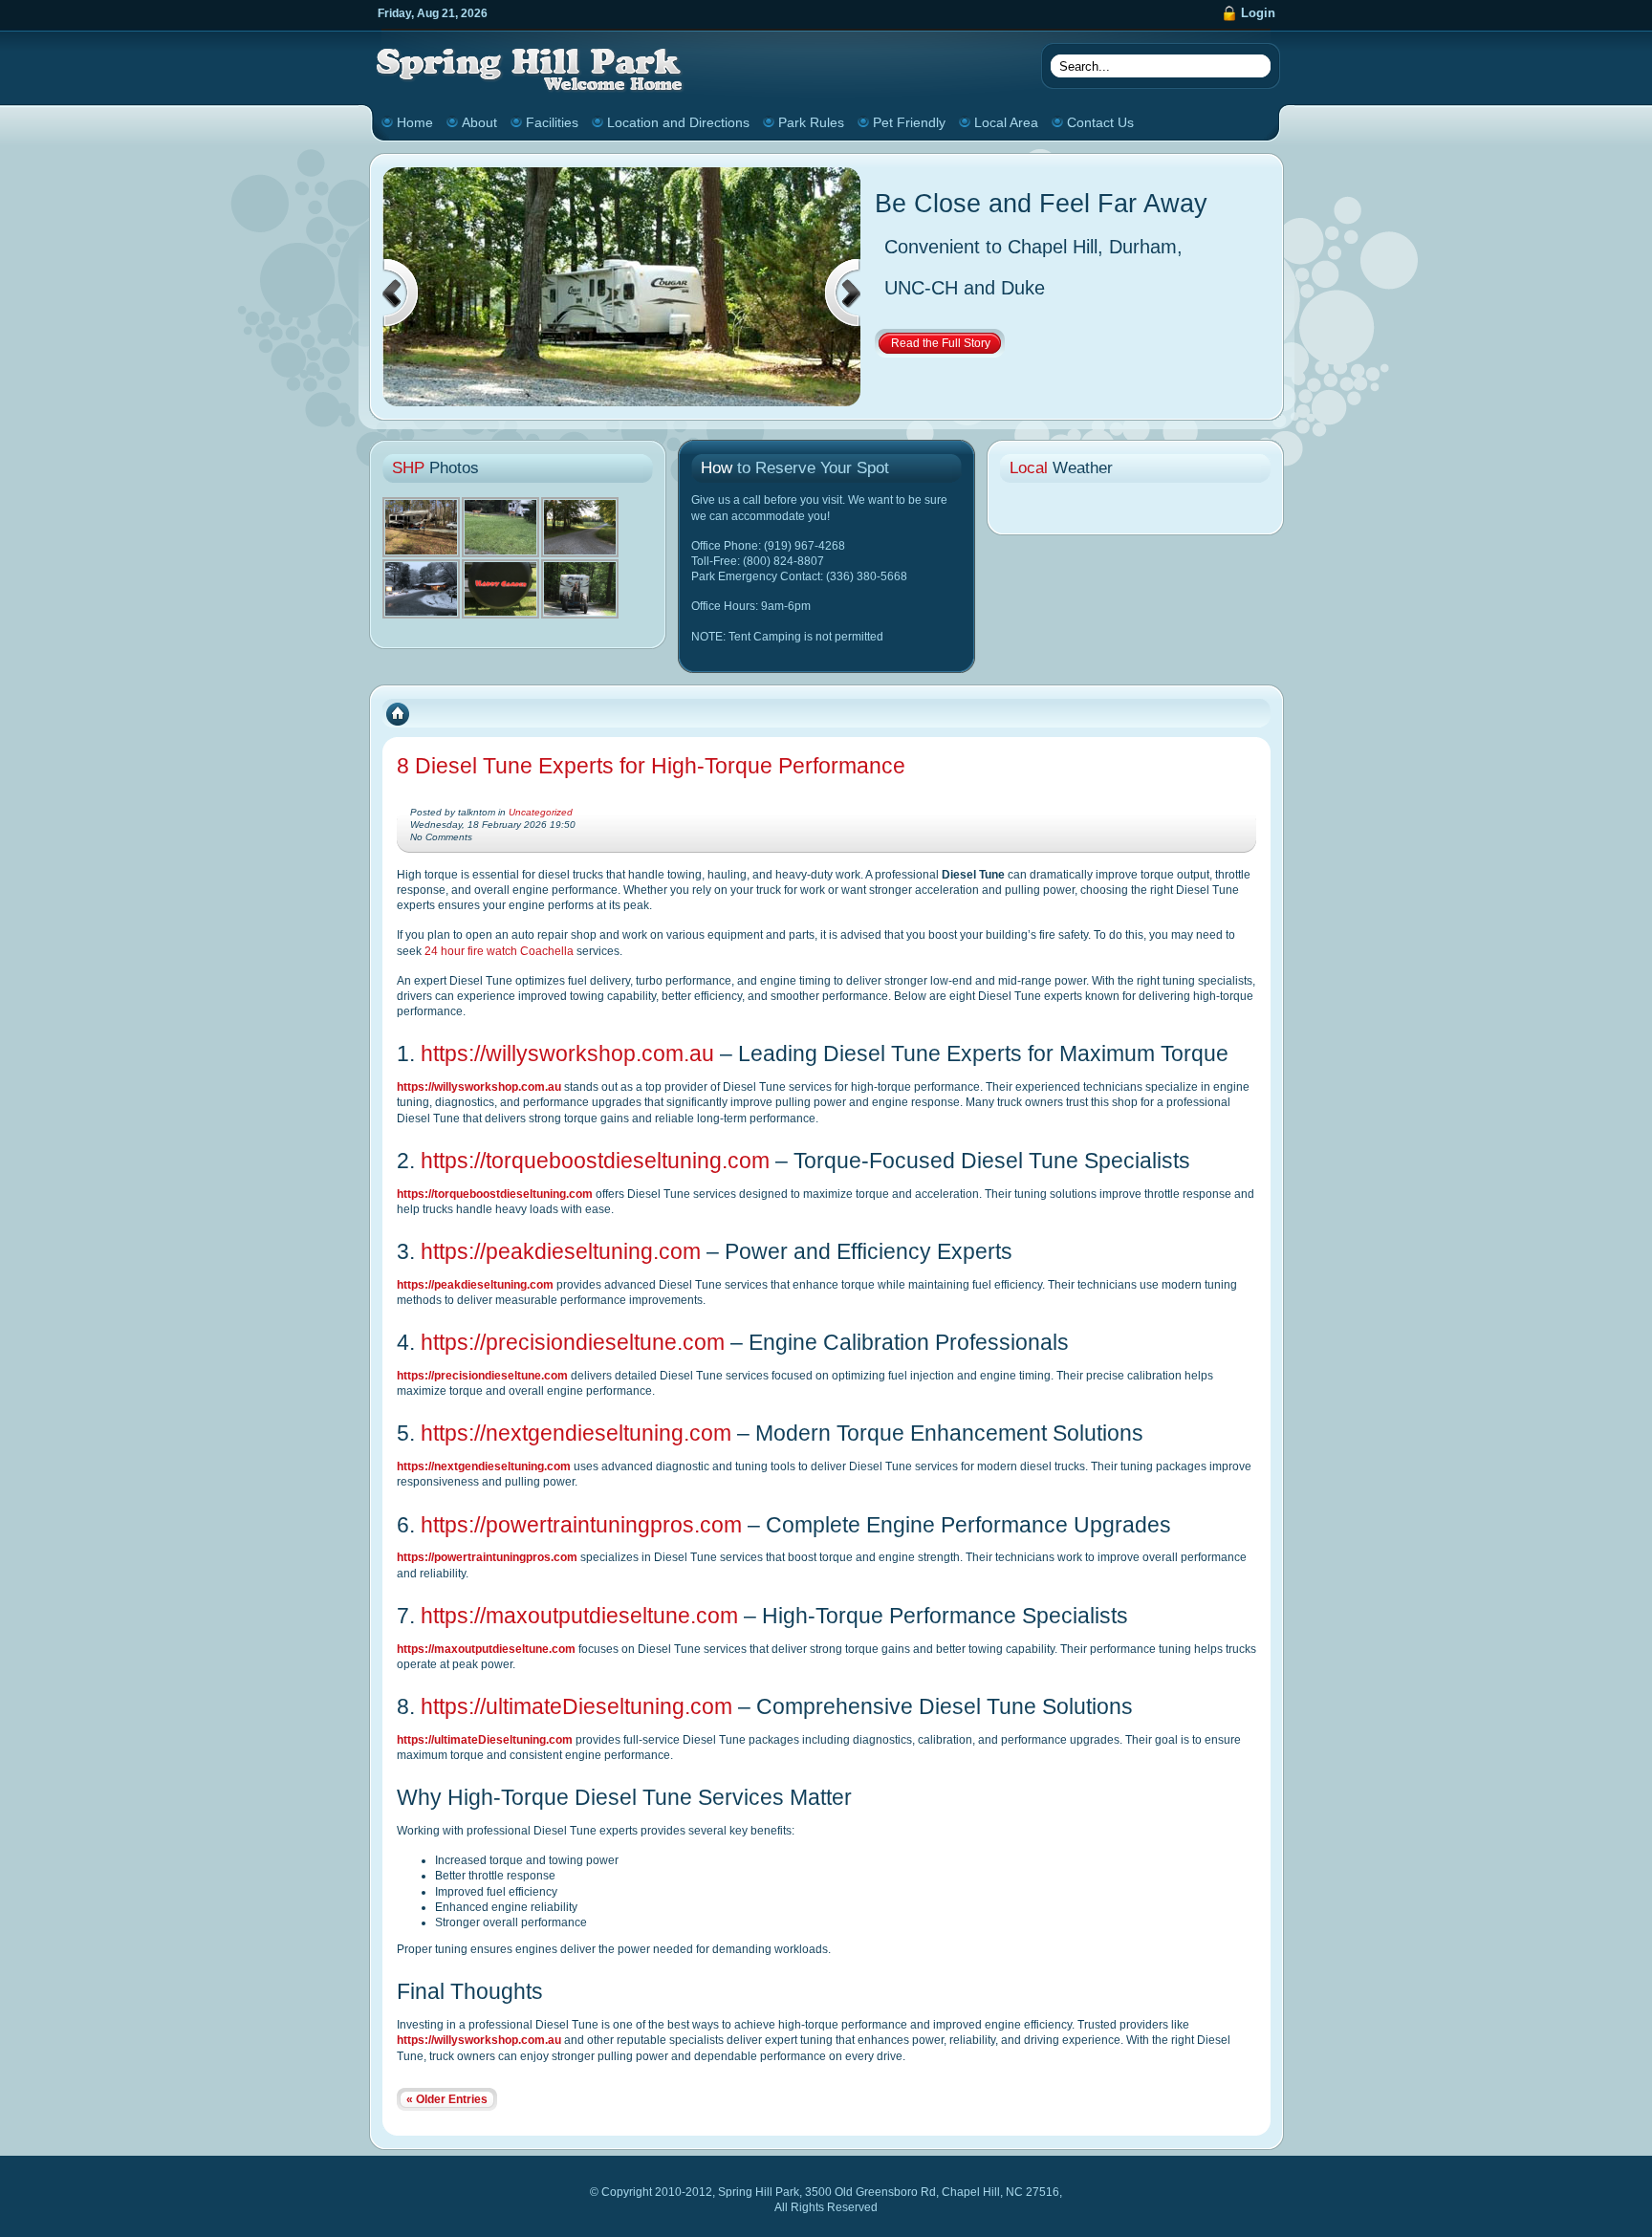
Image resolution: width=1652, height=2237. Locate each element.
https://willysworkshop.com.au (567, 1053)
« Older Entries (447, 2099)
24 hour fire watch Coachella (499, 951)
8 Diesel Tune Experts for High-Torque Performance (651, 766)
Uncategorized (541, 812)
